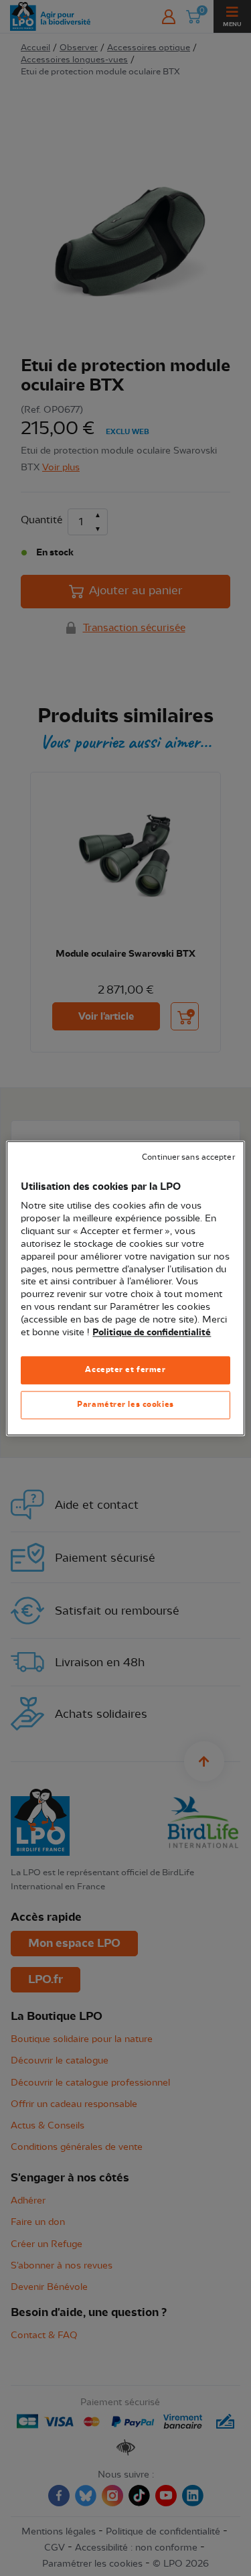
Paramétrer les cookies (125, 1404)
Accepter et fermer (125, 1369)
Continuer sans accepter (188, 1157)
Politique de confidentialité (152, 1333)
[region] (125, 1288)
